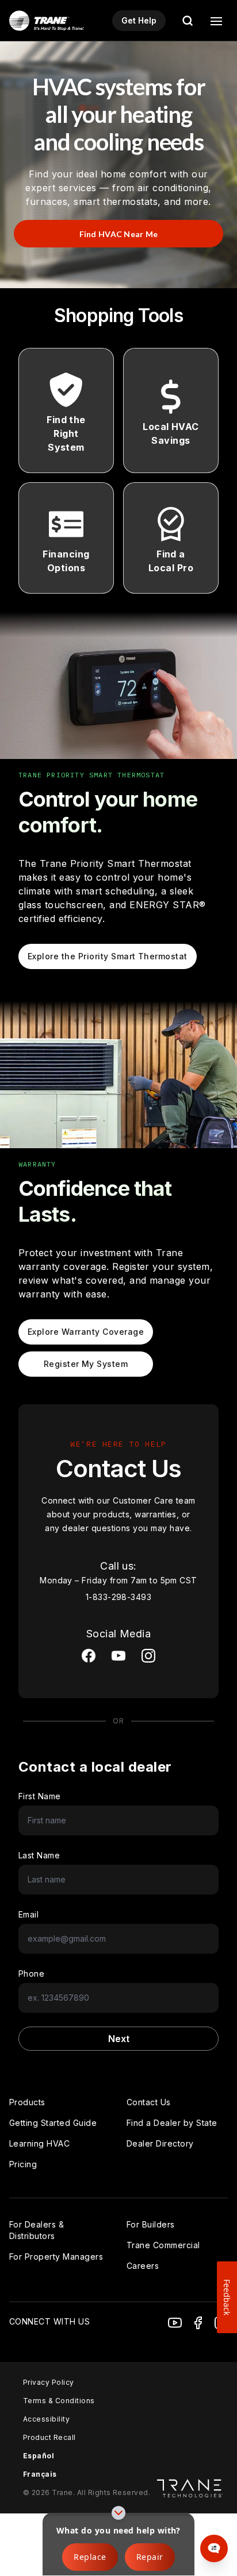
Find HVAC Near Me (119, 234)
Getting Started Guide (53, 2123)
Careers (143, 2266)
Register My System (86, 1364)
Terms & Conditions (59, 2401)
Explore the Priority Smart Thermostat (108, 956)
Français (40, 2474)
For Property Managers (56, 2257)
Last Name (39, 1855)
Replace (90, 2557)
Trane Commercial (163, 2245)
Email (28, 1914)
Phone (31, 1973)
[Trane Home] (47, 21)
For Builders (151, 2224)
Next (119, 2039)
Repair (150, 2557)
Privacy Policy (49, 2382)
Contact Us (149, 2102)
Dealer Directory (160, 2143)
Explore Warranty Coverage (86, 1332)
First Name (40, 1796)
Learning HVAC (39, 2143)
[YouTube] (175, 2323)
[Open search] (188, 21)
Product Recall (49, 2437)
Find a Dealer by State (172, 2123)
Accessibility (46, 2419)
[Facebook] (198, 2323)
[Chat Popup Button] (214, 2548)
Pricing (23, 2164)
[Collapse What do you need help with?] (118, 2513)
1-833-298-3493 (119, 1597)
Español (39, 2456)
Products (27, 2102)
